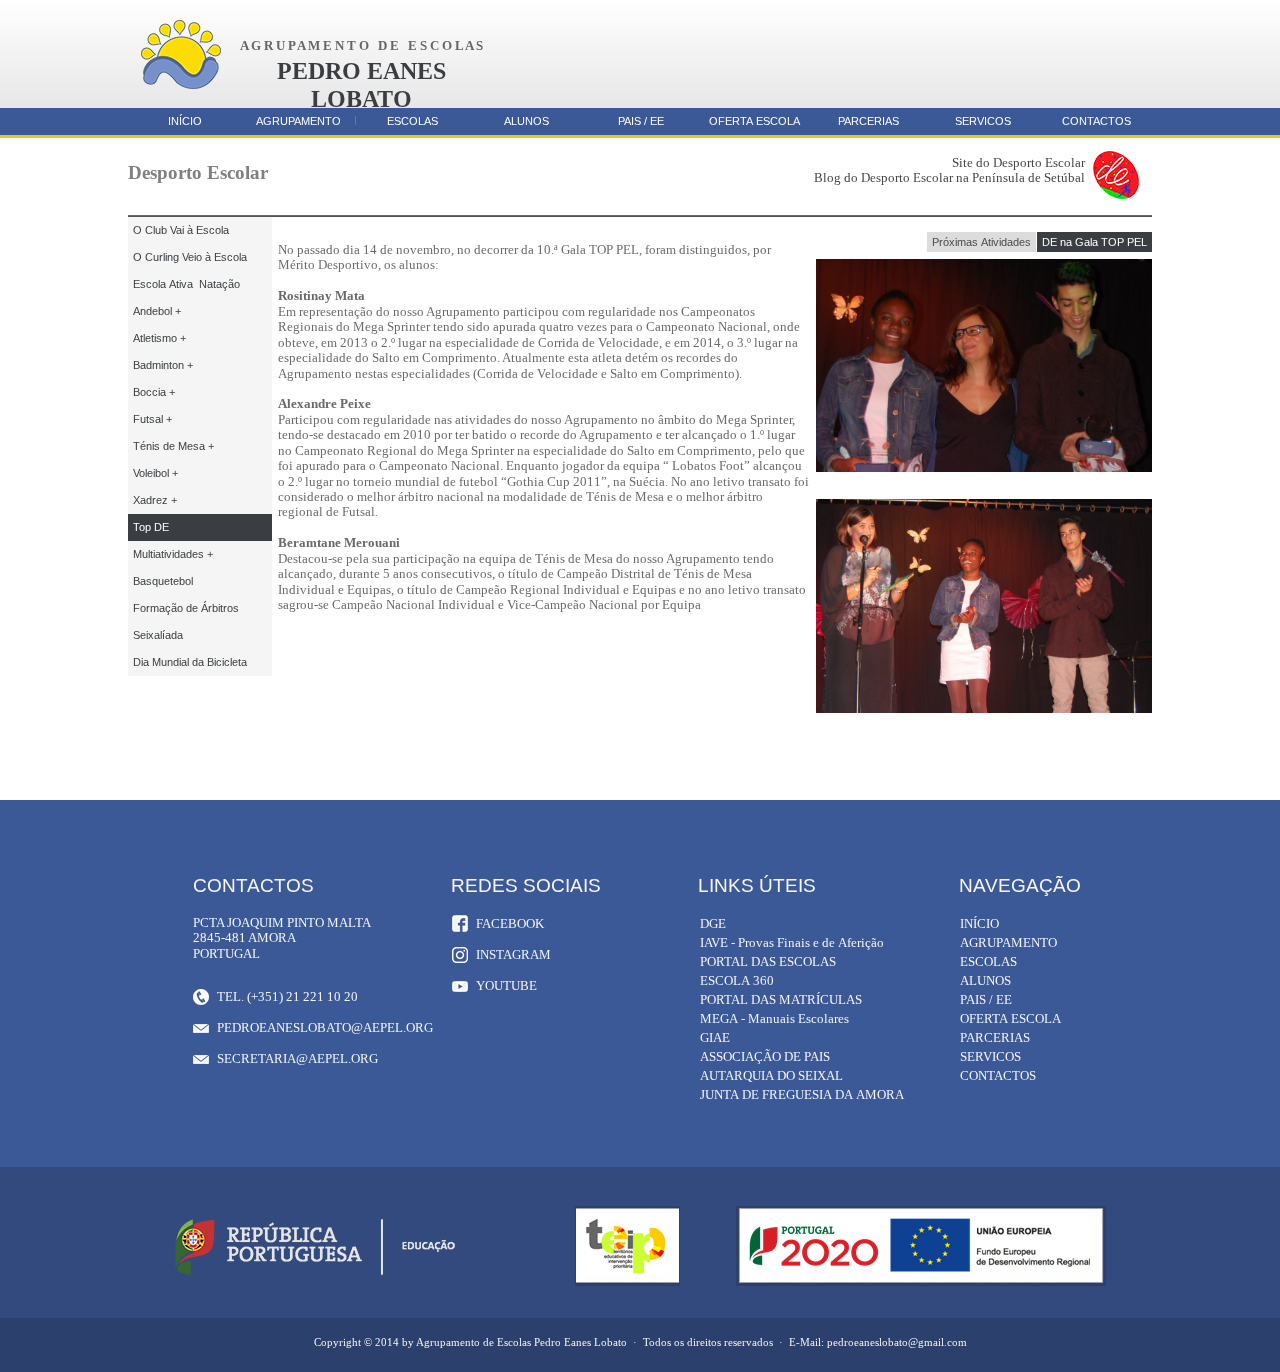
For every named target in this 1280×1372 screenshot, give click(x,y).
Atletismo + (159, 338)
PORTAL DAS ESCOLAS (768, 961)
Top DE (151, 527)
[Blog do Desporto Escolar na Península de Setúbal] (1116, 195)
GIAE (715, 1037)
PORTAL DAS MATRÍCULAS (781, 999)
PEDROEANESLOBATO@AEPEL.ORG (324, 1027)
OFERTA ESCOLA (754, 121)
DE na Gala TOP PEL (1094, 242)
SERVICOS (983, 121)
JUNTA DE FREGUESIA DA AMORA (802, 1094)
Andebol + (157, 311)
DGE (713, 923)
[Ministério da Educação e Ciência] (315, 1275)
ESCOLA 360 (737, 980)
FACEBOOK (510, 923)
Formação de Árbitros (186, 608)
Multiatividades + (173, 554)
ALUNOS (526, 121)
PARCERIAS (868, 121)
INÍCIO (185, 121)
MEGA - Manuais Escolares (774, 1018)
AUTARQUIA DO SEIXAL (771, 1075)
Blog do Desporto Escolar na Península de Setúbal (949, 177)
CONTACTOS (1096, 121)
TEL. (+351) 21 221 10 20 (287, 996)
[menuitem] (981, 242)
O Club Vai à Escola (181, 230)
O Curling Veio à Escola (190, 257)
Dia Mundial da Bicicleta (190, 662)
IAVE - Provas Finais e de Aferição (792, 942)
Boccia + (154, 392)
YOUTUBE (506, 985)
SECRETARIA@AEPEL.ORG (297, 1058)
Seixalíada (158, 635)
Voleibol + (155, 473)
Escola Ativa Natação (186, 284)
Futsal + (152, 419)
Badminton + (163, 365)
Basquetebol (163, 581)
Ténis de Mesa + (173, 446)
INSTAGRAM (513, 954)
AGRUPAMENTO (298, 121)
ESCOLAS (412, 121)
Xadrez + (155, 500)
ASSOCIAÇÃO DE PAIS (765, 1056)
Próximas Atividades (981, 242)
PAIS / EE (641, 121)
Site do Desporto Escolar (1018, 162)
